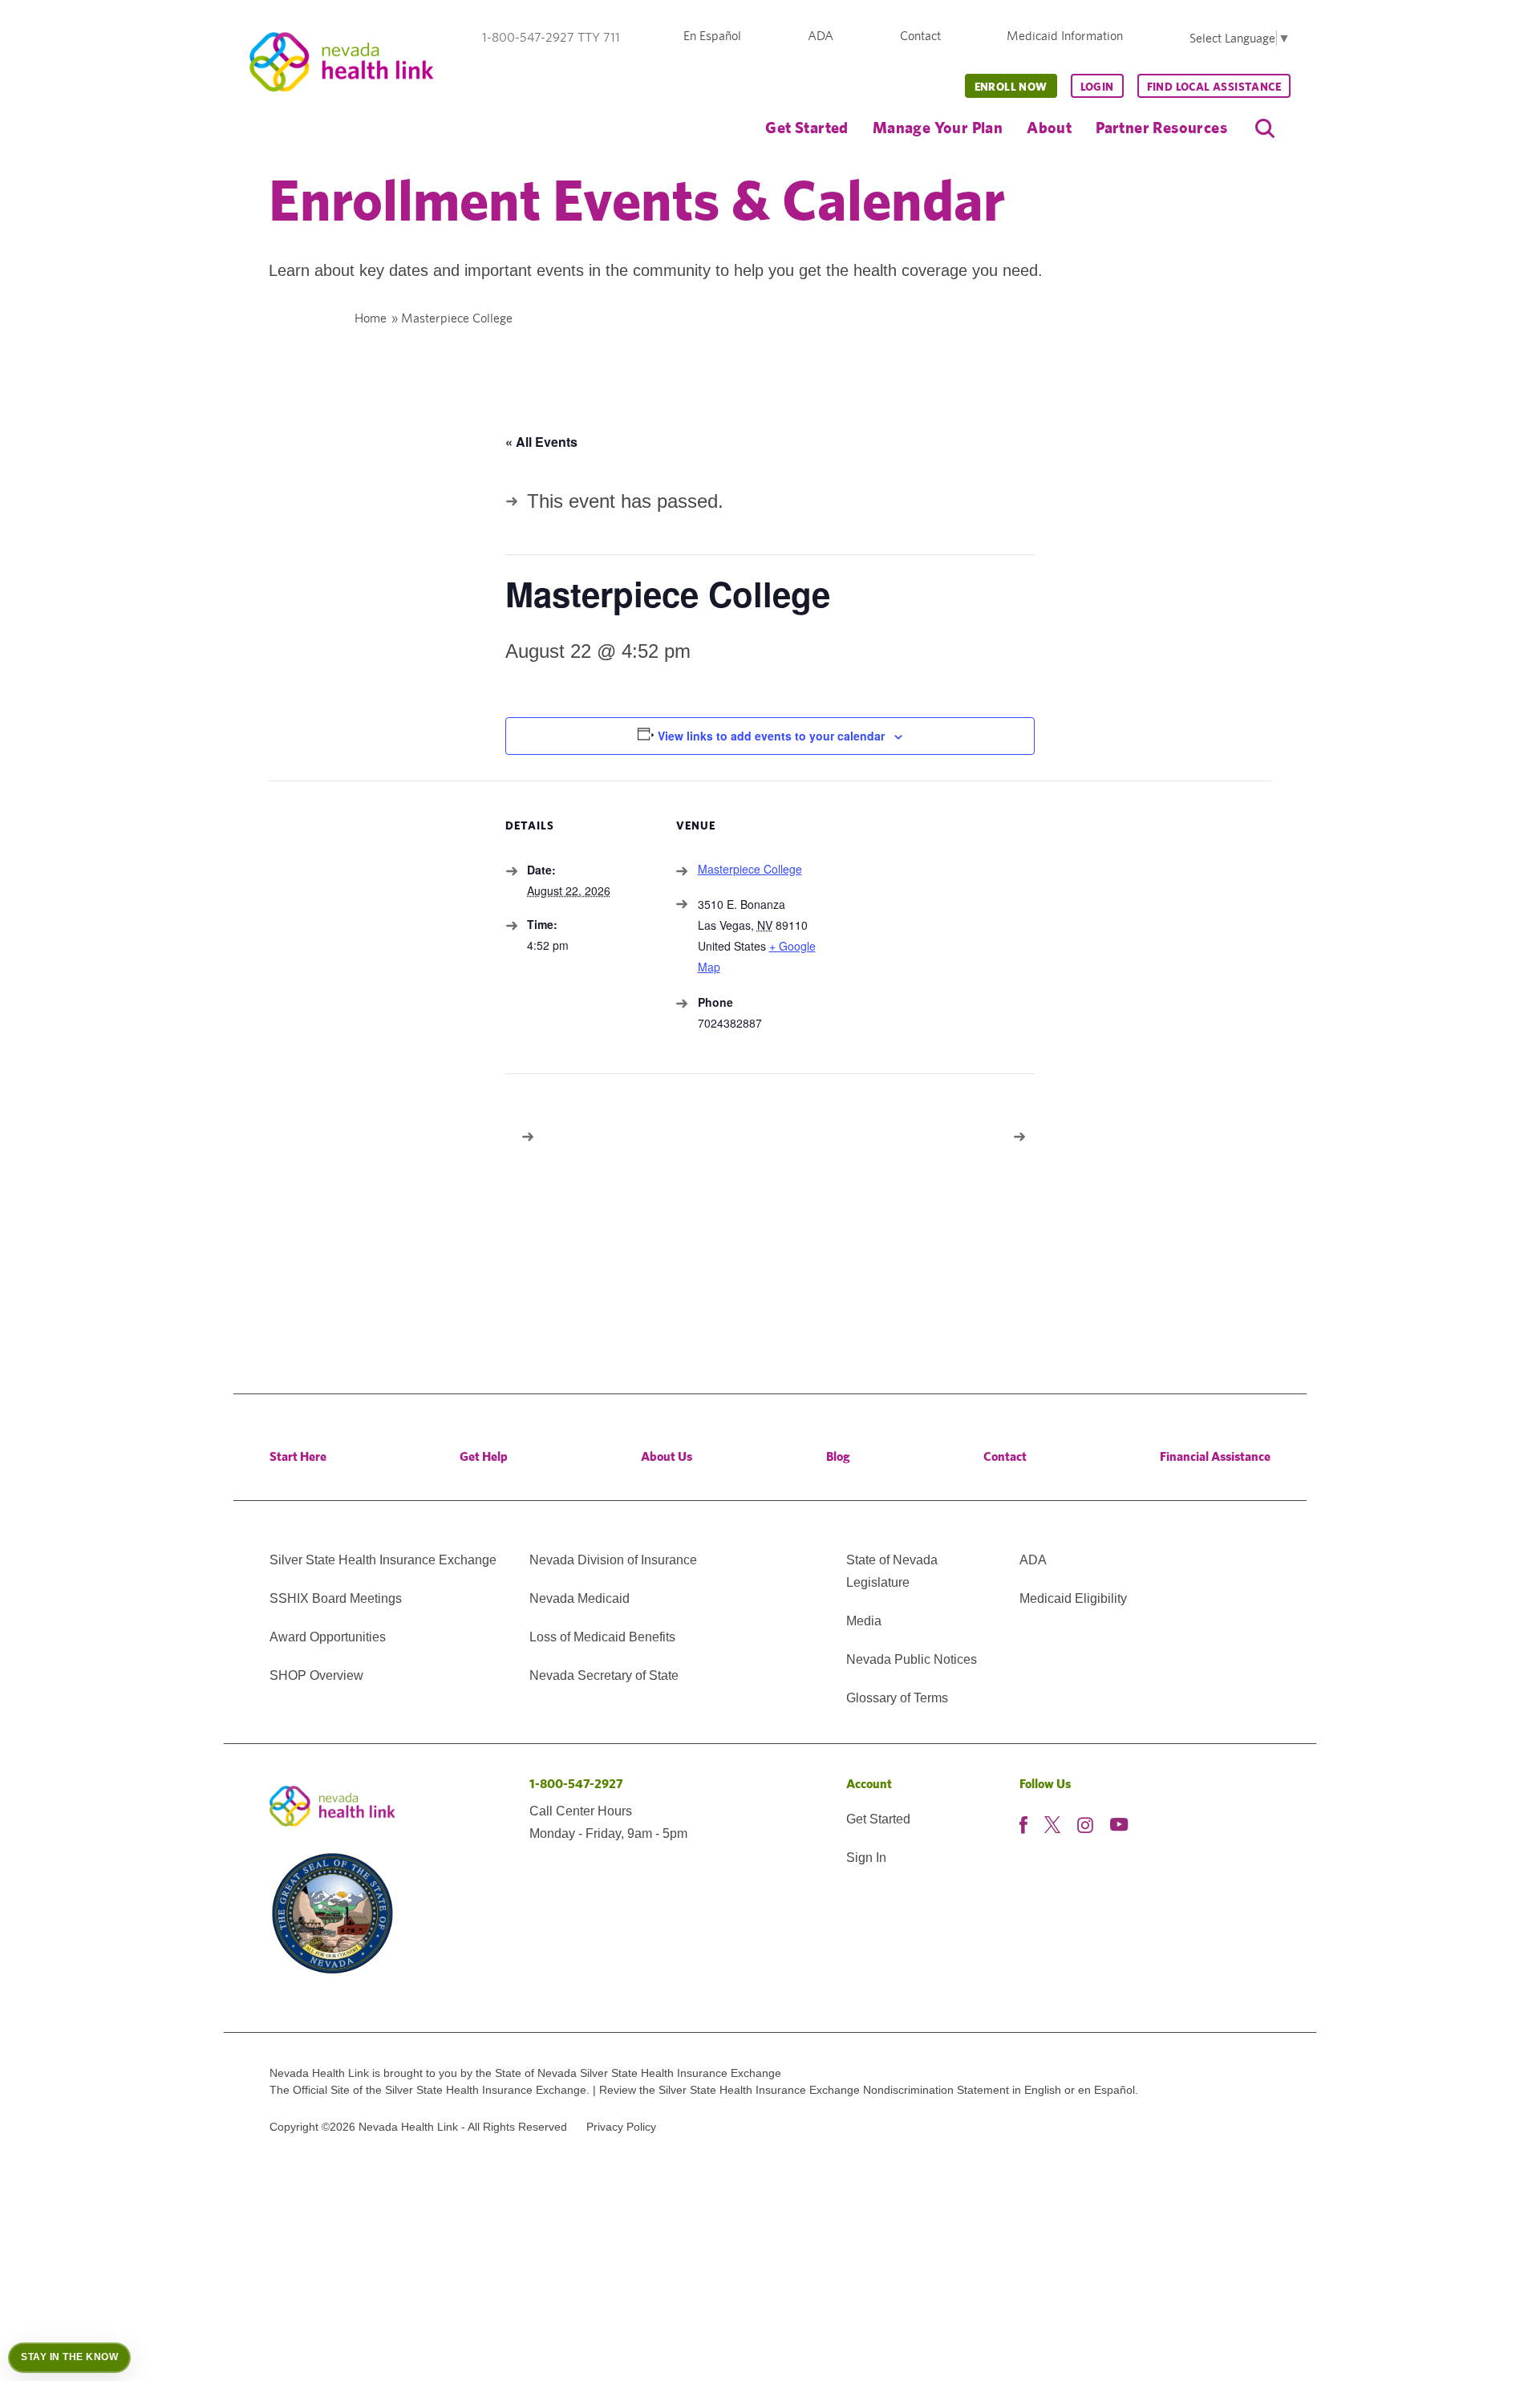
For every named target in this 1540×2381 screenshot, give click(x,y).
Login (1097, 87)
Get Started (806, 127)
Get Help (484, 1456)
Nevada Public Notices (912, 1659)
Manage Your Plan (938, 127)
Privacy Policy (621, 2127)
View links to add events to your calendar (771, 736)
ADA (821, 36)
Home (371, 318)
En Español (712, 36)
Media (864, 1621)
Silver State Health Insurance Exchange (383, 1560)
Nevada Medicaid (580, 1598)
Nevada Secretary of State (604, 1675)
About (1049, 127)
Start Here (298, 1456)
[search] (1265, 128)
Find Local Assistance (1214, 87)
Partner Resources (1161, 127)
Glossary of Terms (897, 1698)
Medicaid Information (1065, 36)
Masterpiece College (750, 869)
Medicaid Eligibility (1073, 1598)
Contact (920, 36)
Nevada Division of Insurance (613, 1560)
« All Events (541, 442)
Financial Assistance (1215, 1456)
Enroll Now (1011, 87)
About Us (667, 1456)
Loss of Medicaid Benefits (602, 1637)
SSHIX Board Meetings (336, 1598)
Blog (838, 1456)
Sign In (866, 1858)
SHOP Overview (316, 1675)
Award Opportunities (328, 1637)
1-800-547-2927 (576, 1784)
